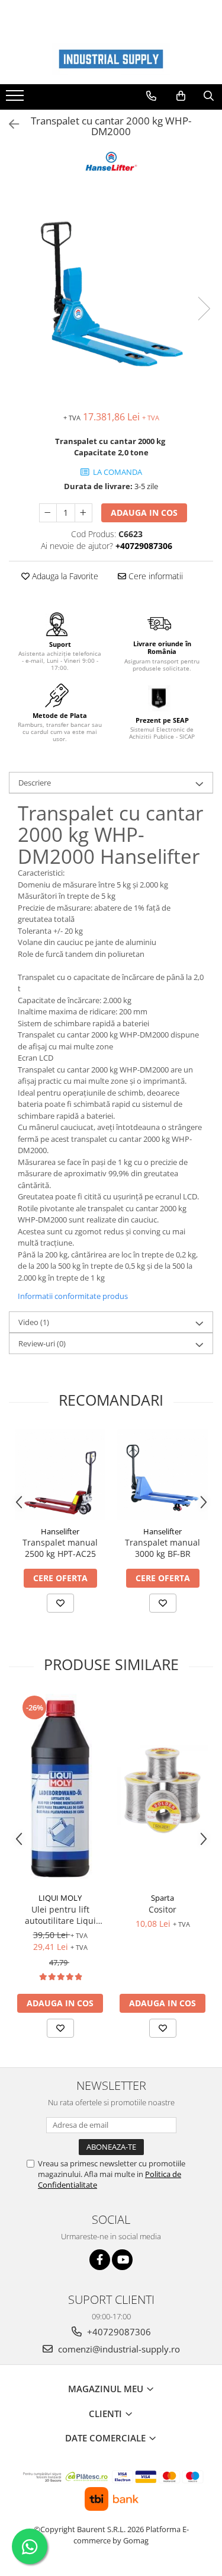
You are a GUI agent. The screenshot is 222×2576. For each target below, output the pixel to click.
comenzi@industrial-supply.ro (118, 2349)
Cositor (163, 1909)
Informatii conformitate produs (73, 1296)
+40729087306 (118, 2332)
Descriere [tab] (35, 783)
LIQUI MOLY (60, 1898)
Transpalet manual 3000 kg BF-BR (163, 1548)
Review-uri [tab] (42, 1343)
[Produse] (16, 99)
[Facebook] (100, 2260)
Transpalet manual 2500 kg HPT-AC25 (60, 1548)
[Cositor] (163, 1790)
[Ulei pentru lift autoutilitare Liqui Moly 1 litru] (60, 1790)
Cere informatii (155, 576)
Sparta (163, 1898)
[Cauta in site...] (209, 96)
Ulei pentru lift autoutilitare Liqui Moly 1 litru (60, 1915)
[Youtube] (122, 2260)
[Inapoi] (9, 124)
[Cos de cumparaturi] (181, 96)
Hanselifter (60, 1531)
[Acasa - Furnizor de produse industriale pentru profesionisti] (111, 59)
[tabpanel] (111, 296)
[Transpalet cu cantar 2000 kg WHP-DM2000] (111, 296)
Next (204, 309)
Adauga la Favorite (64, 576)
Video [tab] (34, 1322)
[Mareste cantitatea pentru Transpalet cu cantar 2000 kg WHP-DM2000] (83, 513)
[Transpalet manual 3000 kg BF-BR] (163, 1475)
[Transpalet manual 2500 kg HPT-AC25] (60, 1475)
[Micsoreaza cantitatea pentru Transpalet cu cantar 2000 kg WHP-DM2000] (48, 513)
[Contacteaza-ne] (151, 96)
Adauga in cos (144, 513)
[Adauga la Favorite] (60, 1603)
